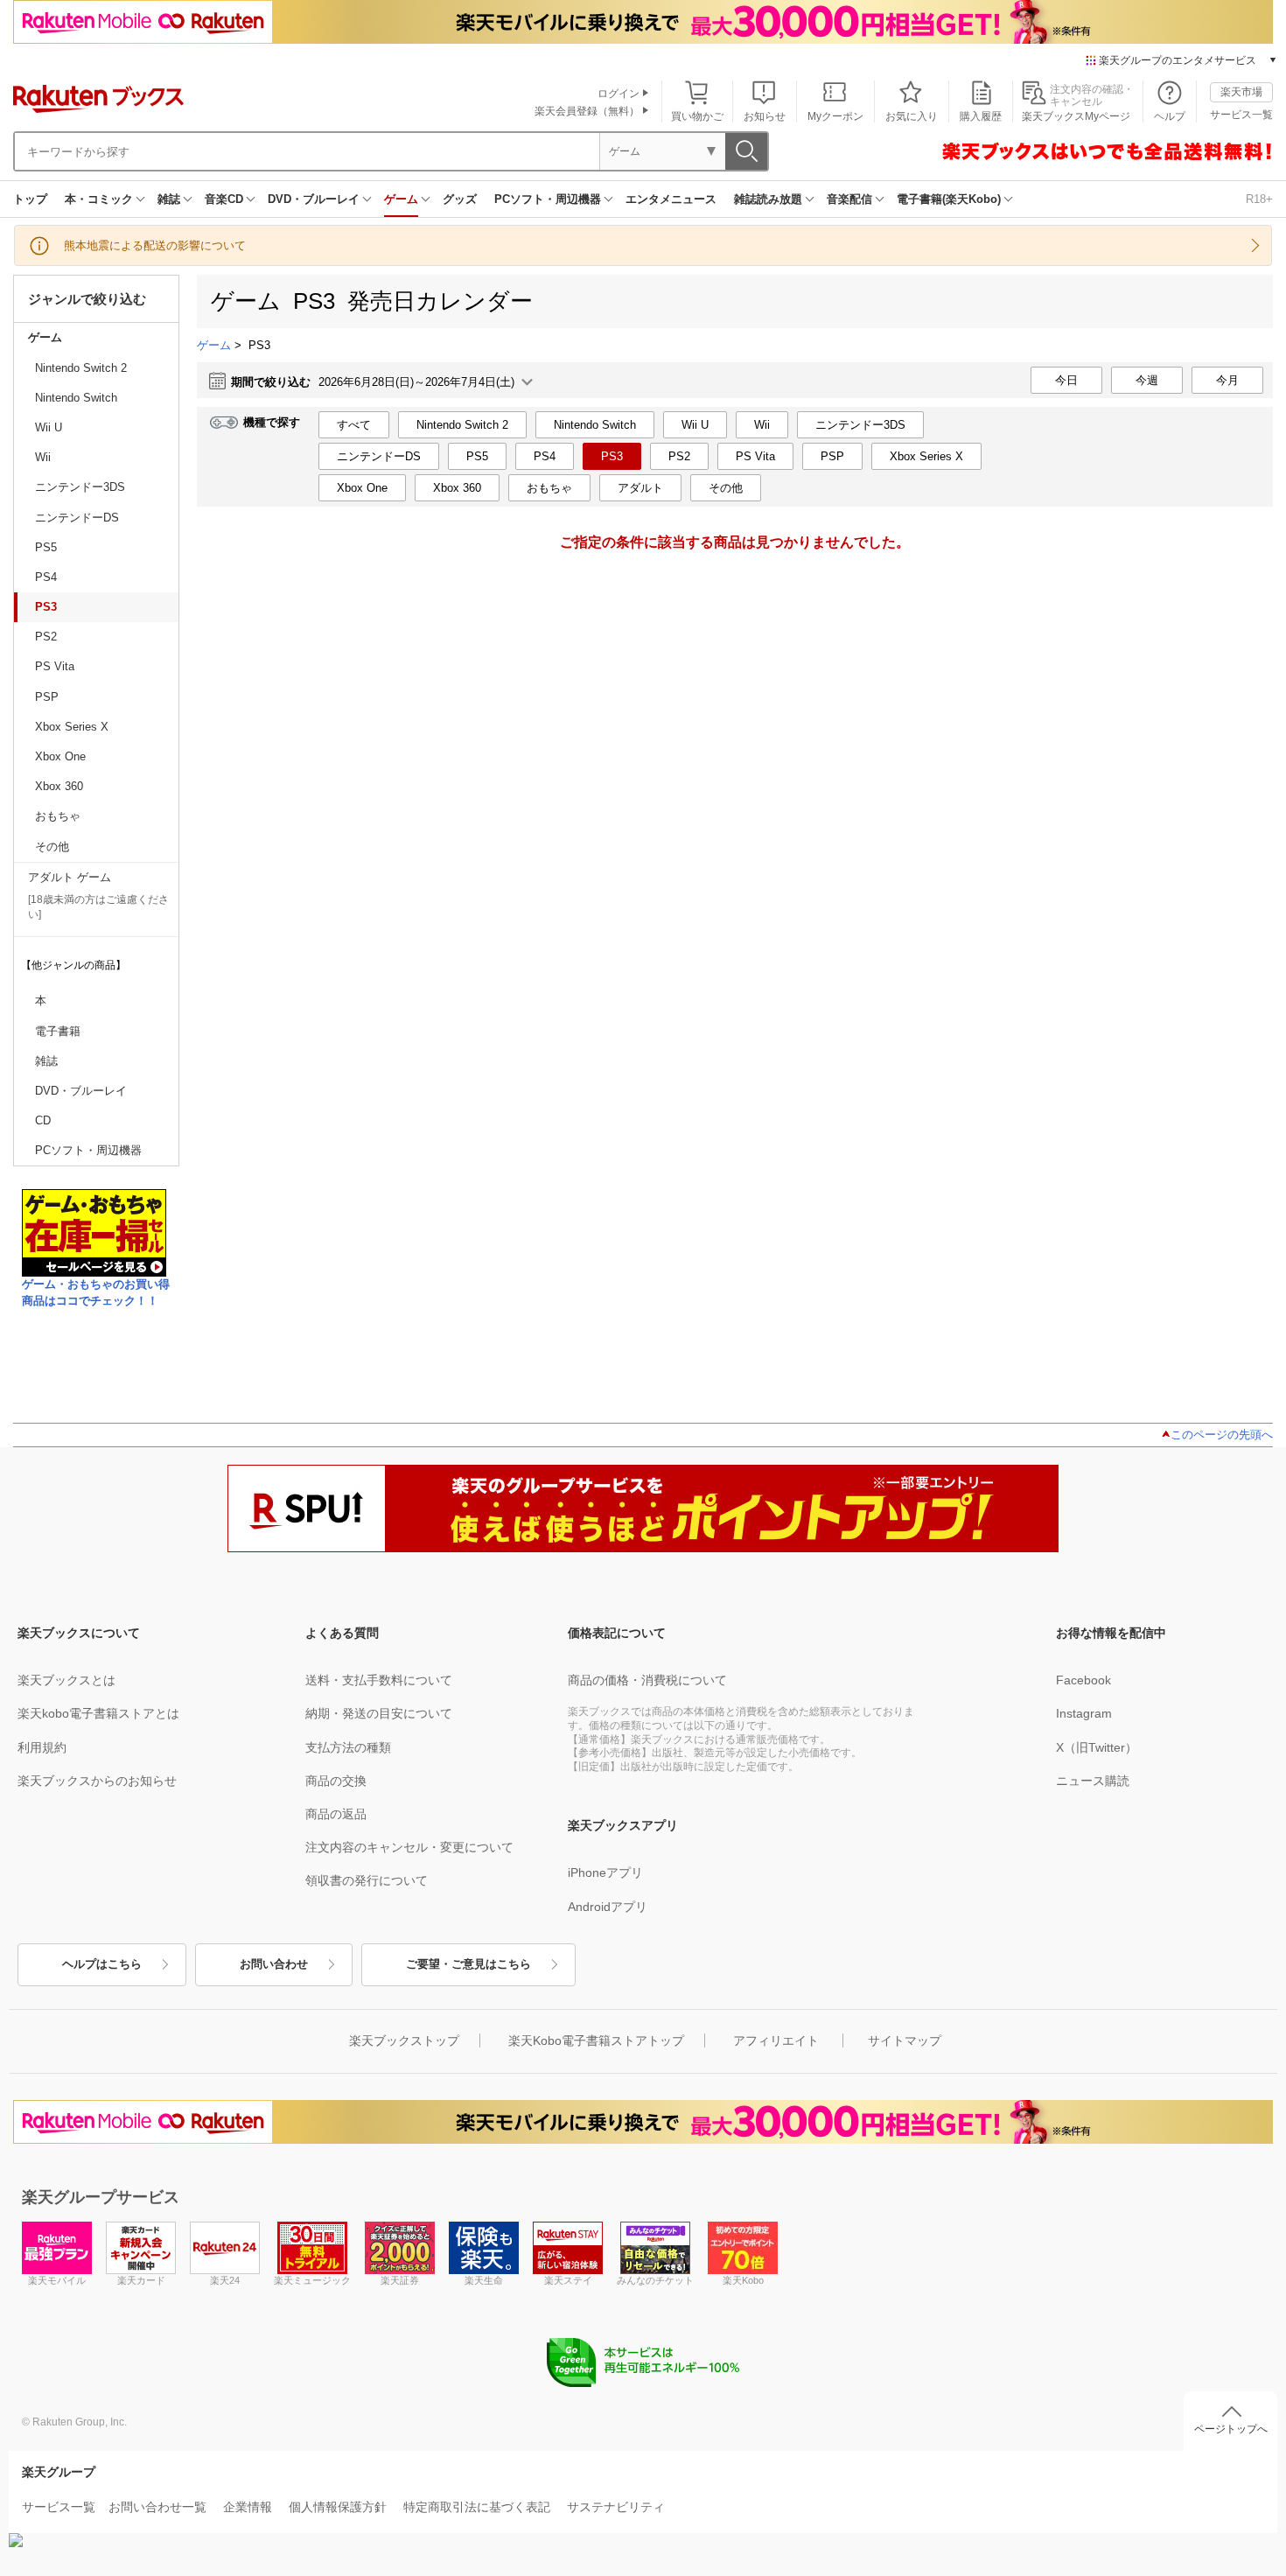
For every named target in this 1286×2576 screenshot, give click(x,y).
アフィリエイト (776, 2040)
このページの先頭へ (1222, 1435)
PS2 (46, 637)
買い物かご (697, 116)
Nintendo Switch (76, 398)
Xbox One (60, 756)
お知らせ (765, 116)
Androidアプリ (608, 1907)
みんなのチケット (655, 2280)
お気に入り (912, 116)
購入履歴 (981, 116)
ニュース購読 (1093, 1781)
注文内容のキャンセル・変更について (409, 1847)
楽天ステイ (568, 2280)
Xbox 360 (59, 786)
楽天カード (141, 2280)
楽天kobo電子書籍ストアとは (98, 1713)
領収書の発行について (367, 1880)
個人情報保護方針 (338, 2507)
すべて (354, 425)
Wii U (49, 427)
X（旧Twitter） (1097, 1747)
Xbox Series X (72, 727)
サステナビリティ (616, 2507)
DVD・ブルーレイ (314, 199)
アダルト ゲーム (70, 877)
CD (43, 1120)
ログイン (619, 94)
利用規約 (42, 1747)
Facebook (1083, 1680)
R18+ (1259, 199)
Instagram (1084, 1713)
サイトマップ (905, 2040)
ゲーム (401, 199)
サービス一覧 (1241, 115)
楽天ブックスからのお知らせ (97, 1781)
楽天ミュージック (312, 2280)
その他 (52, 847)
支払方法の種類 (348, 1747)
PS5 (46, 547)
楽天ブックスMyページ (1076, 116)
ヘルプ (1170, 116)
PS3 (46, 607)
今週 (1147, 380)
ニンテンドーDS (77, 518)
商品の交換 (336, 1781)
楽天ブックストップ (404, 2040)
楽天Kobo (743, 2280)
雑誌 (169, 199)
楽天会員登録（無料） (587, 111)
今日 (1066, 380)
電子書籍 (58, 1031)
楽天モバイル (57, 2280)
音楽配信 (849, 199)
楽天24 (225, 2280)
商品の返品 (336, 1814)
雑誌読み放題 (768, 199)
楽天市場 (1241, 92)
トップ (30, 199)
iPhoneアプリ (605, 1872)
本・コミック (99, 199)
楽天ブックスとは (66, 1680)
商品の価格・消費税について (647, 1680)
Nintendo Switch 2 (81, 368)
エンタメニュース (671, 199)
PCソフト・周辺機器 (548, 199)
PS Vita (55, 666)
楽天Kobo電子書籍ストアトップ (596, 2040)
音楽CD (224, 199)
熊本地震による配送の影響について (155, 245)
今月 (1227, 380)
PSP (47, 697)
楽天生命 (484, 2280)
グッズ (460, 199)
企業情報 (248, 2507)
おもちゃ (58, 816)
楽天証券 (400, 2280)
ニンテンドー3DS (80, 487)
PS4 (46, 577)
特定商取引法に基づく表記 (477, 2507)
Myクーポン (835, 116)
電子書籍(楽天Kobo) (949, 199)
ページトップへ (1231, 2429)
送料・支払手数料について (379, 1680)
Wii (43, 457)
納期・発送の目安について (379, 1713)
